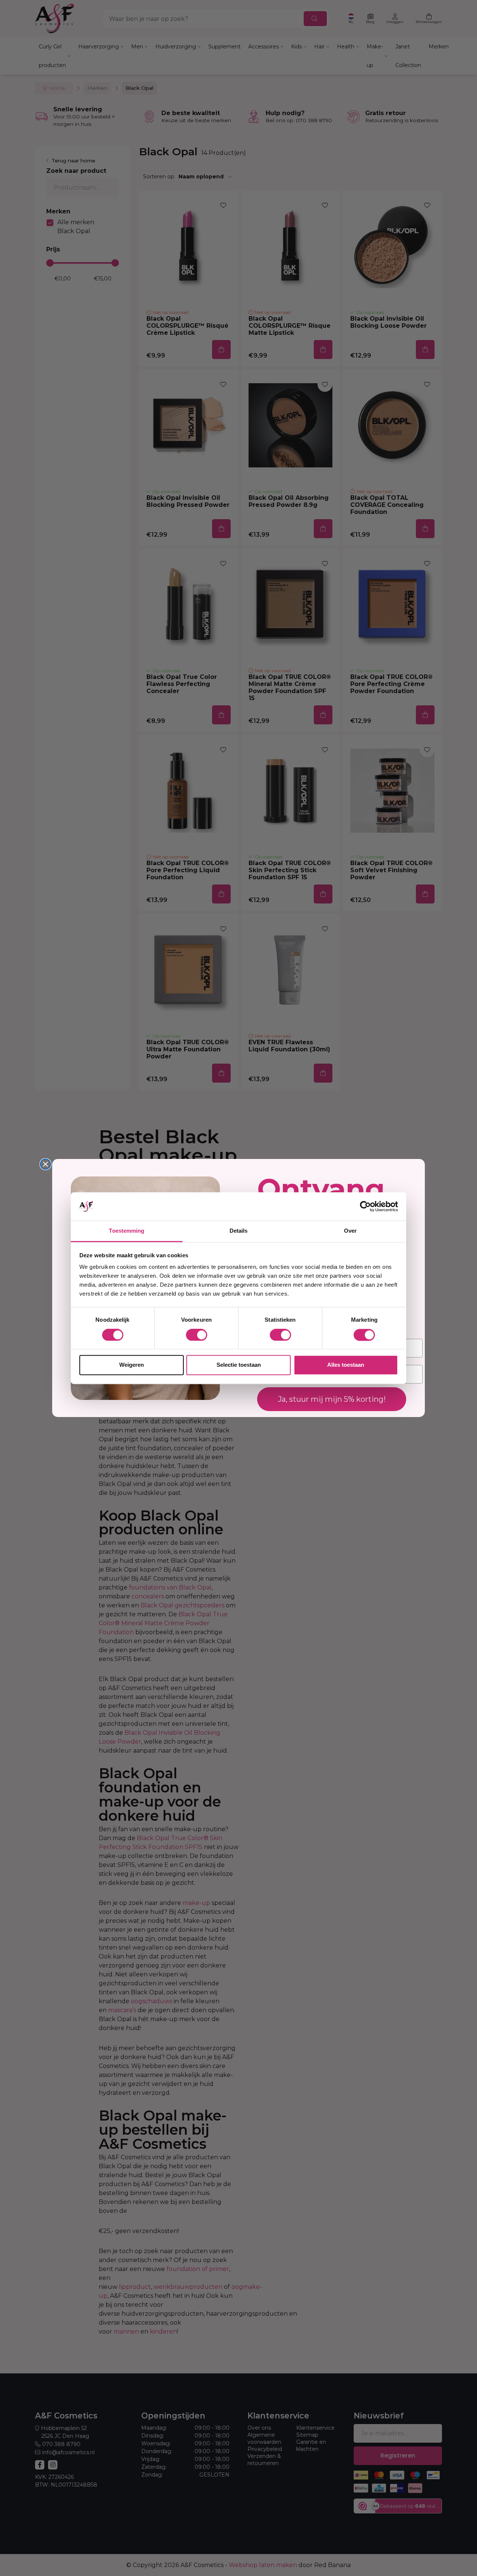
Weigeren (132, 1365)
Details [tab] (239, 1231)
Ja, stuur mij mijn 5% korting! (332, 1399)
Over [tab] (350, 1231)
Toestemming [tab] (127, 1231)
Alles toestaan (346, 1365)
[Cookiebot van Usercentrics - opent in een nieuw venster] (365, 1206)
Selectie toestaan (239, 1365)
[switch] (197, 1335)
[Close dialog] (45, 1164)
